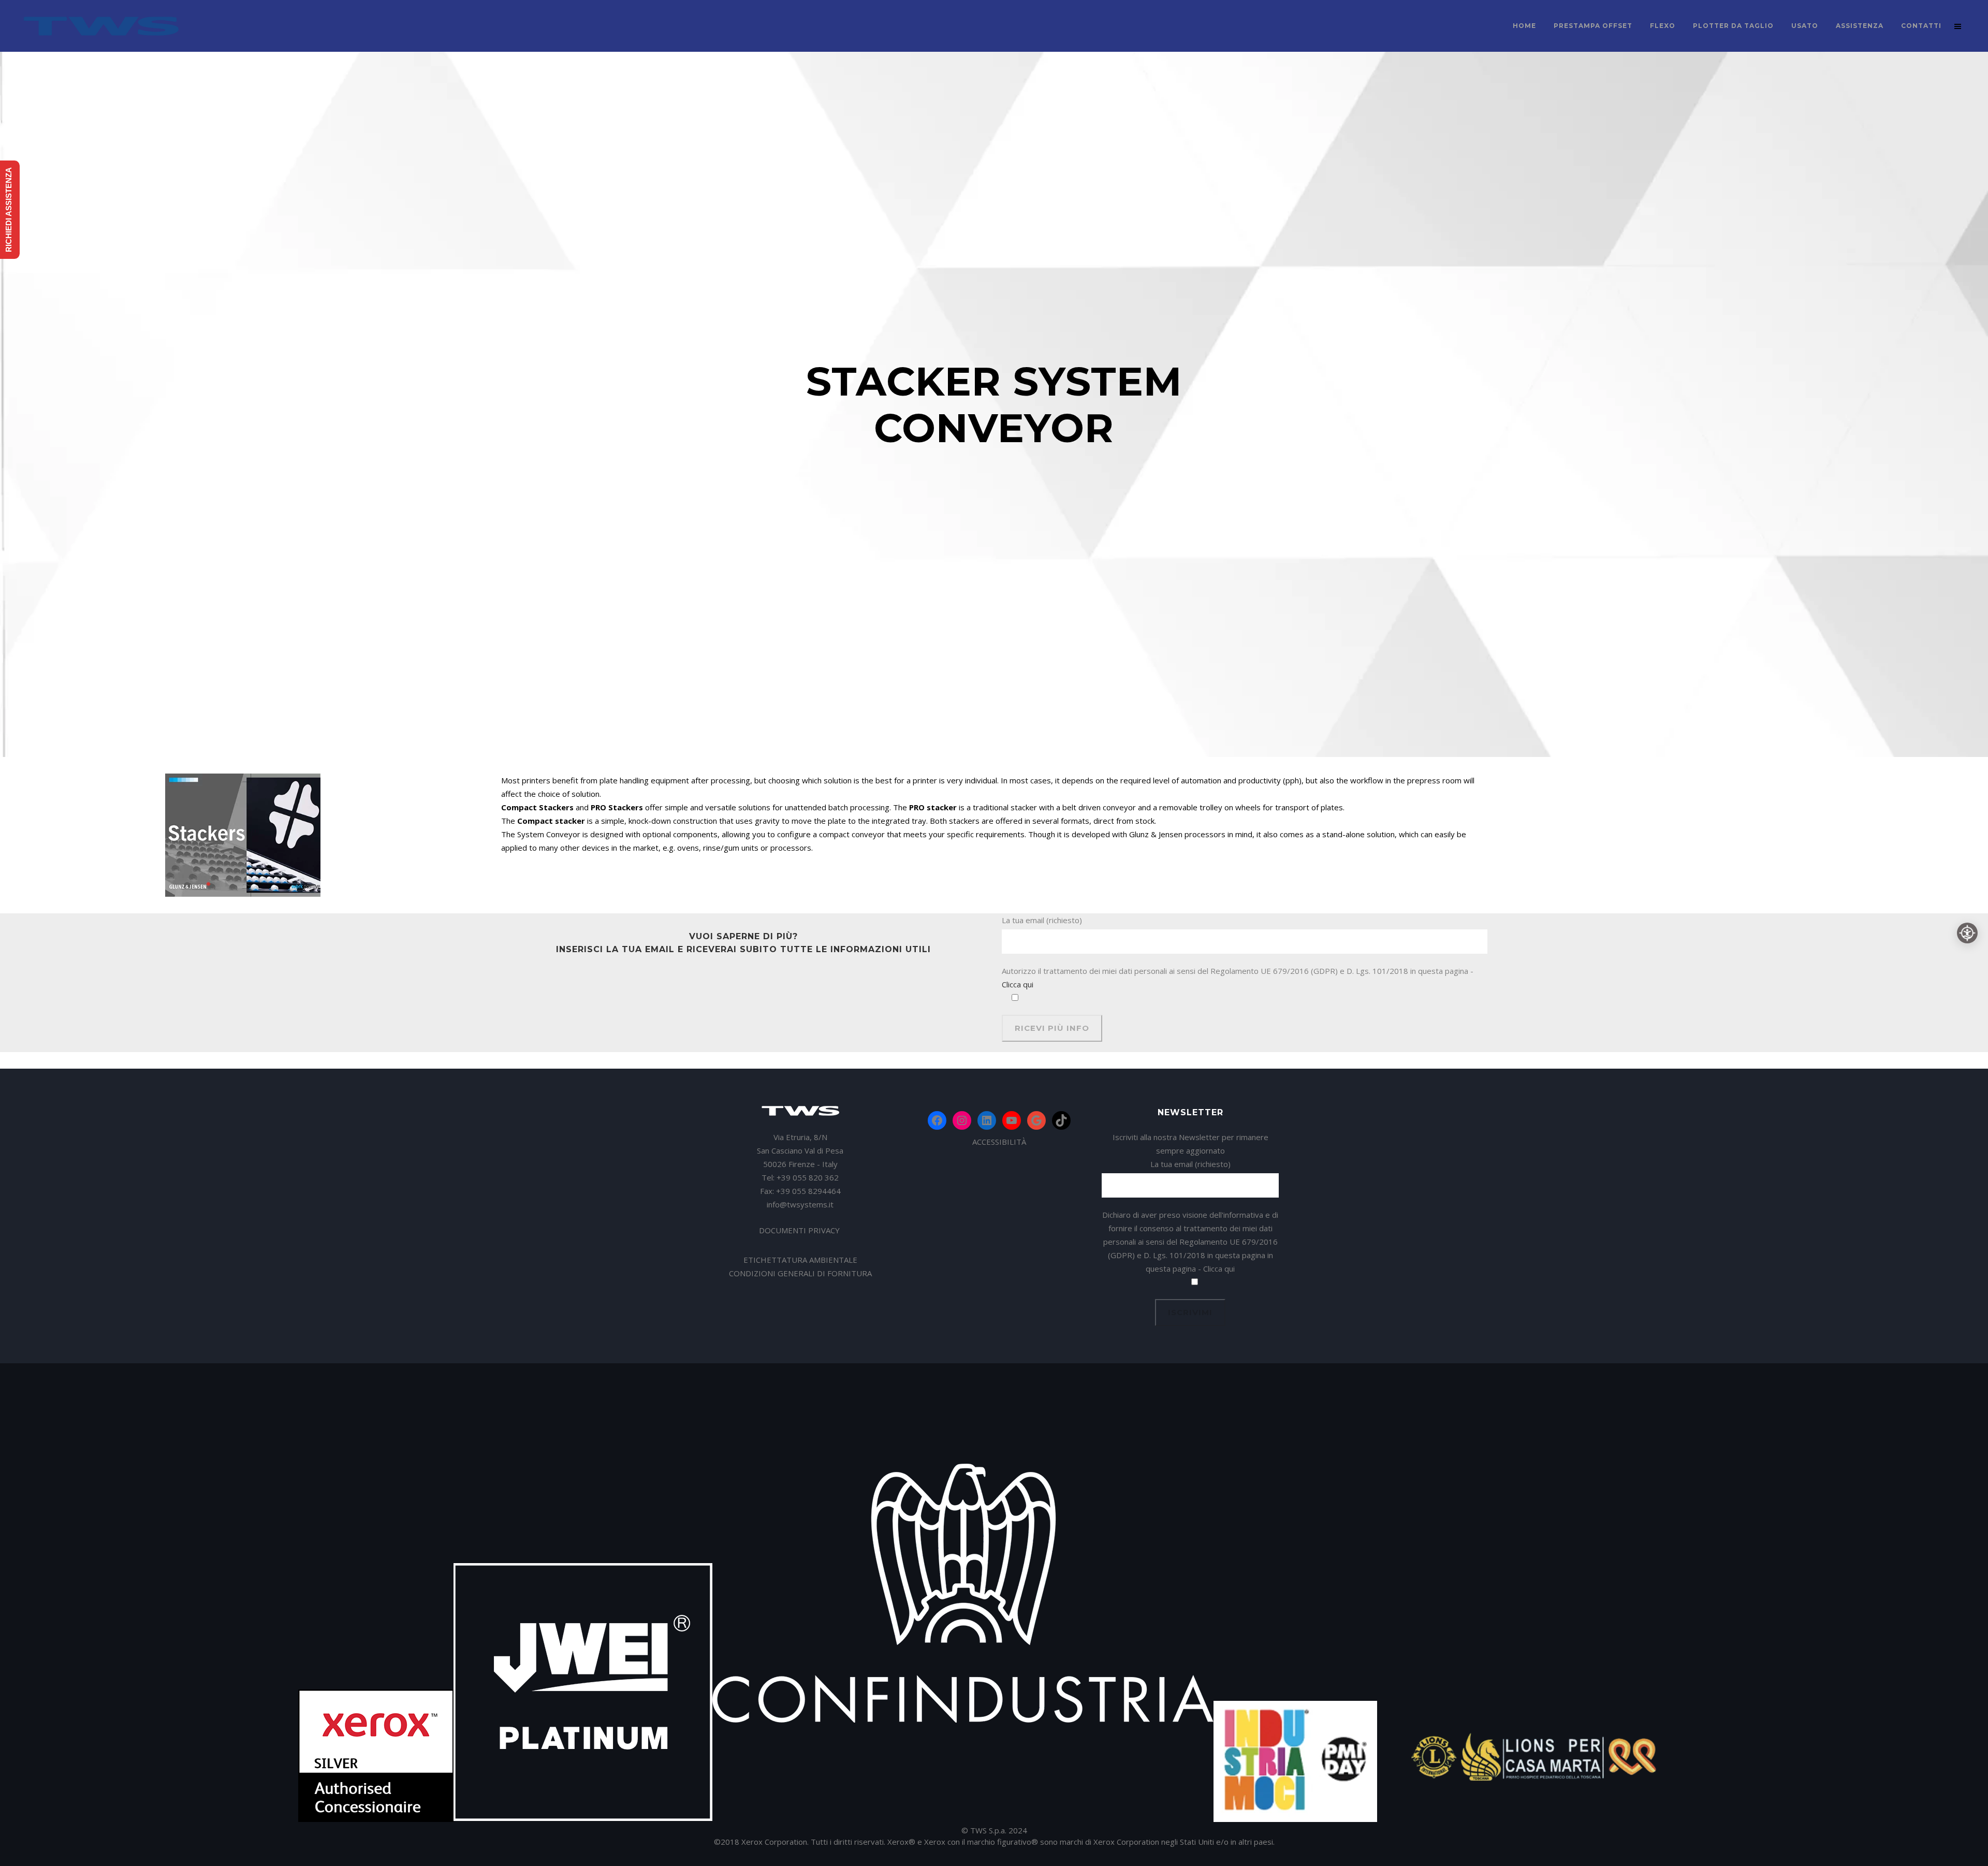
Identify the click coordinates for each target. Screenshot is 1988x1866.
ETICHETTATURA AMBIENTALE (800, 1260)
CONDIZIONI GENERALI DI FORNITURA (800, 1273)
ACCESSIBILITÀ (999, 1142)
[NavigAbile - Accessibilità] (1967, 933)
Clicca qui (1018, 984)
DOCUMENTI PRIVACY (800, 1230)
